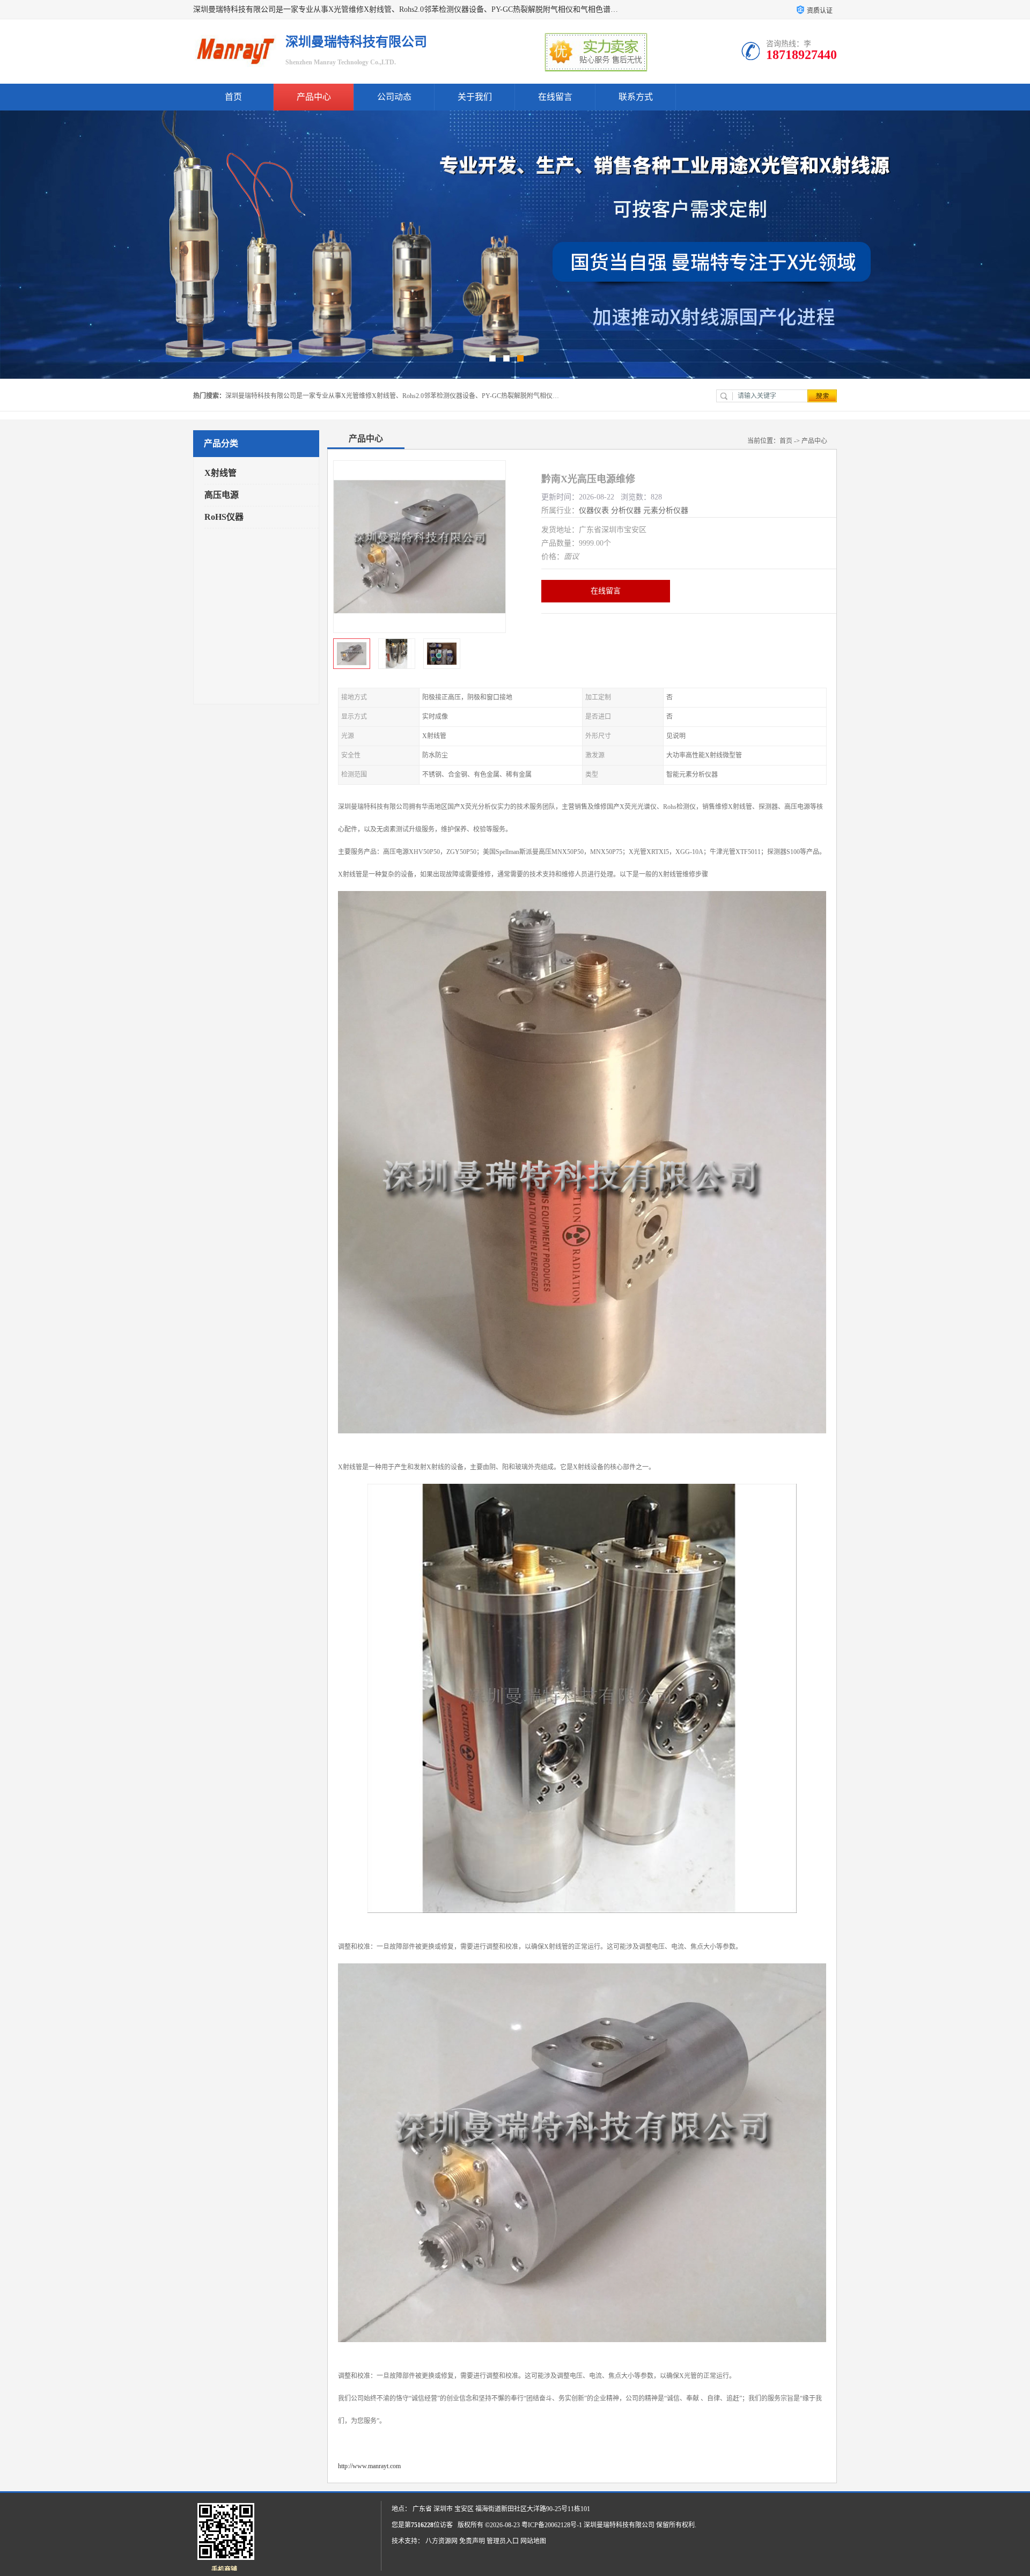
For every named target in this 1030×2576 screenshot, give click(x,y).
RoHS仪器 (224, 517)
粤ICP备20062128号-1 (552, 2525)
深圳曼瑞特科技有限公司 (619, 2525)
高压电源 (222, 495)
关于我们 (475, 97)
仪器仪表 (594, 510)
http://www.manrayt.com (369, 2466)
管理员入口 (503, 2541)
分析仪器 (626, 510)
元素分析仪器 (666, 510)
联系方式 (636, 97)
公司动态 (394, 97)
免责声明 (472, 2541)
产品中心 (314, 97)
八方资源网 (442, 2541)
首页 (233, 97)
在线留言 (555, 97)
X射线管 (220, 473)
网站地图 (533, 2541)
